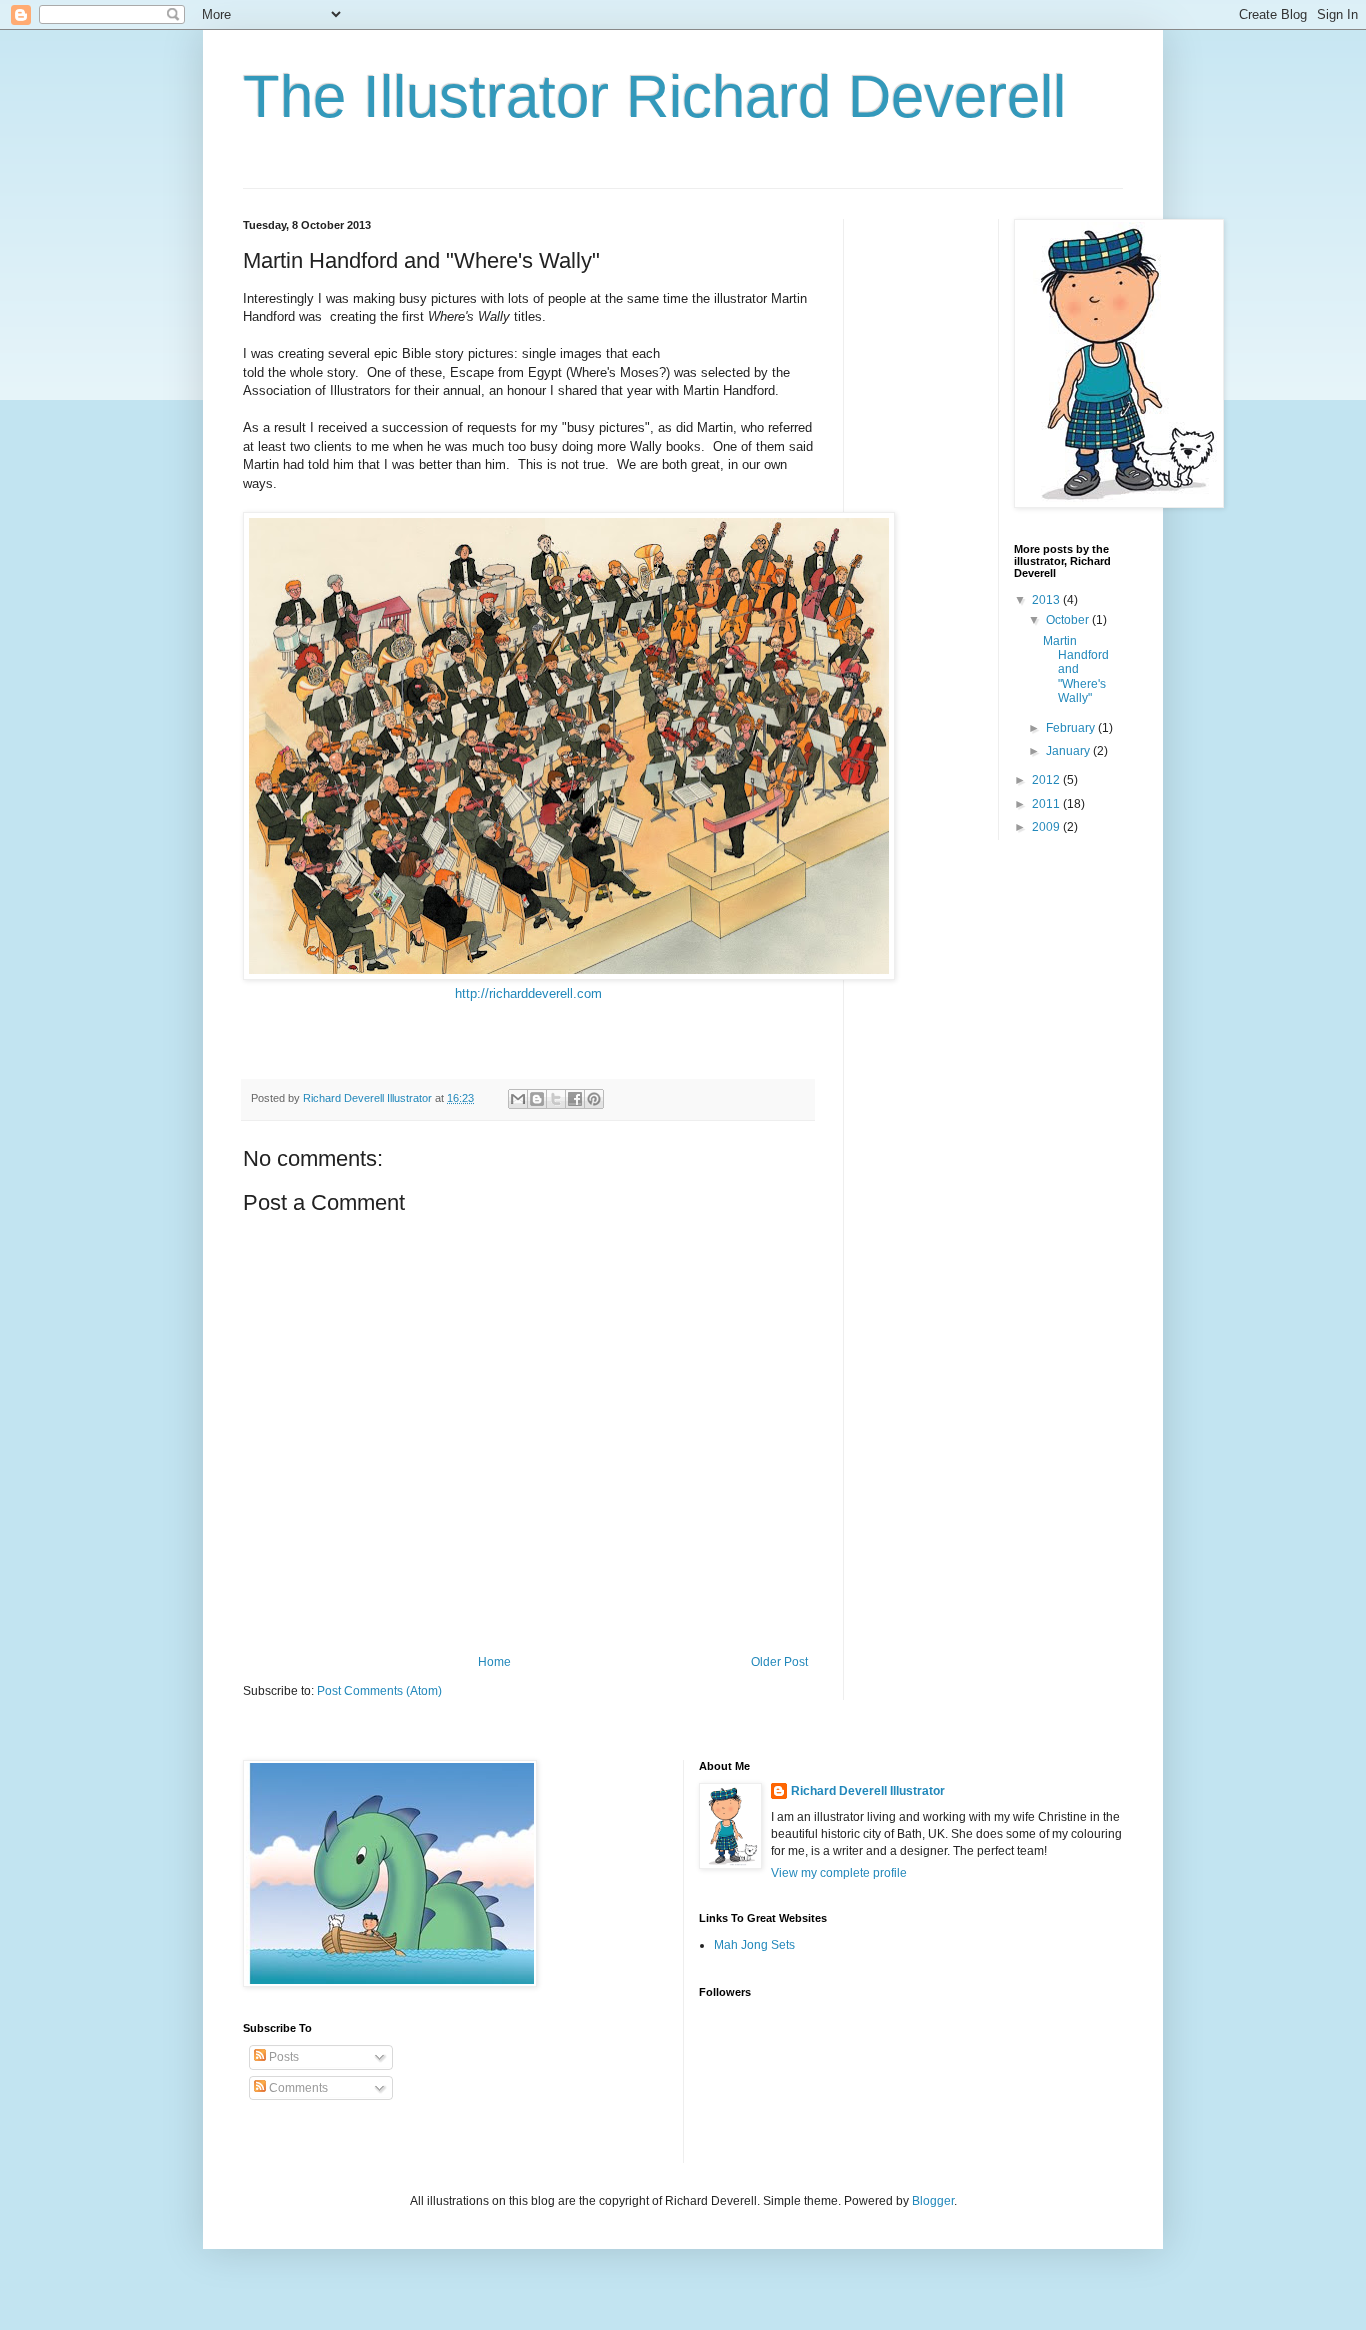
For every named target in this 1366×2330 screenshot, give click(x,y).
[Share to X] (556, 1099)
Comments (297, 2088)
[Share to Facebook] (575, 1099)
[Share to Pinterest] (594, 1099)
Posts (282, 2057)
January (1069, 751)
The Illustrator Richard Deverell (654, 96)
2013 (1047, 600)
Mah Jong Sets (754, 1945)
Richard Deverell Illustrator (868, 1791)
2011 (1047, 804)
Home (494, 1662)
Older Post (779, 1662)
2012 (1047, 780)
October (1069, 620)
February (1072, 728)
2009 (1047, 827)
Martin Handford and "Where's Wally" (1076, 670)
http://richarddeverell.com (528, 993)
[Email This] (518, 1099)
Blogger (933, 2201)
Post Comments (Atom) (379, 1691)
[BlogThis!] (537, 1099)
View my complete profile (839, 1873)
